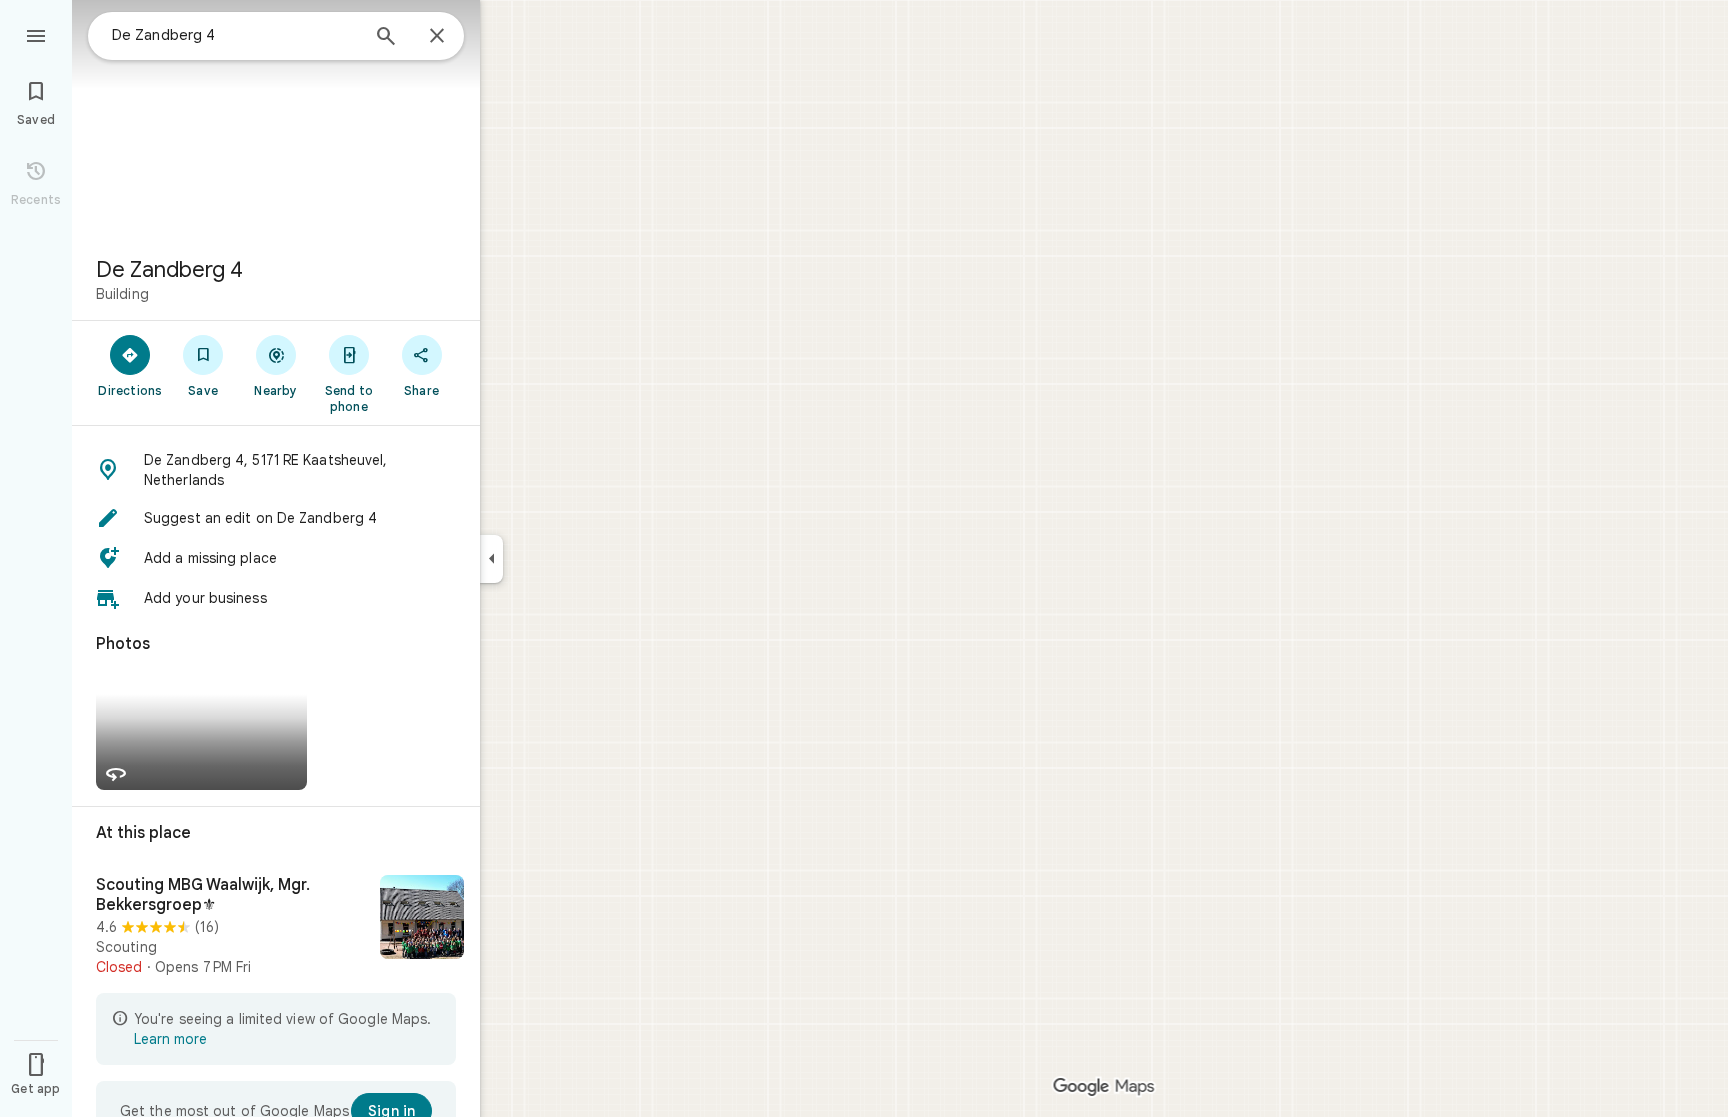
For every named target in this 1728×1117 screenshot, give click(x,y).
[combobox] (235, 35)
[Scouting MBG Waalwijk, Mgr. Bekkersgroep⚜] (276, 926)
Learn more (170, 1039)
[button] (276, 470)
